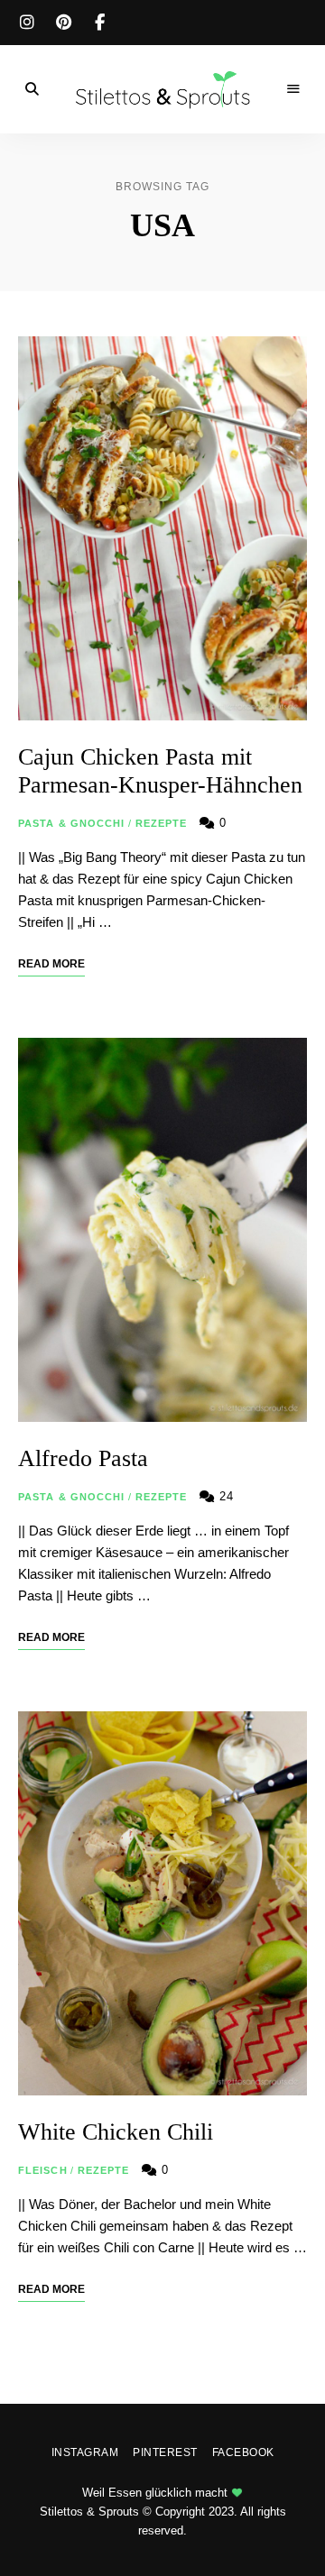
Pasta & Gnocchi (72, 823)
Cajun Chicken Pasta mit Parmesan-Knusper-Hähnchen (160, 771)
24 (224, 1496)
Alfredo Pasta (83, 1458)
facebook (99, 23)
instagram (27, 23)
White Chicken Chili (116, 2132)
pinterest (63, 23)
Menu (293, 89)
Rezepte (162, 823)
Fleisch (43, 2170)
